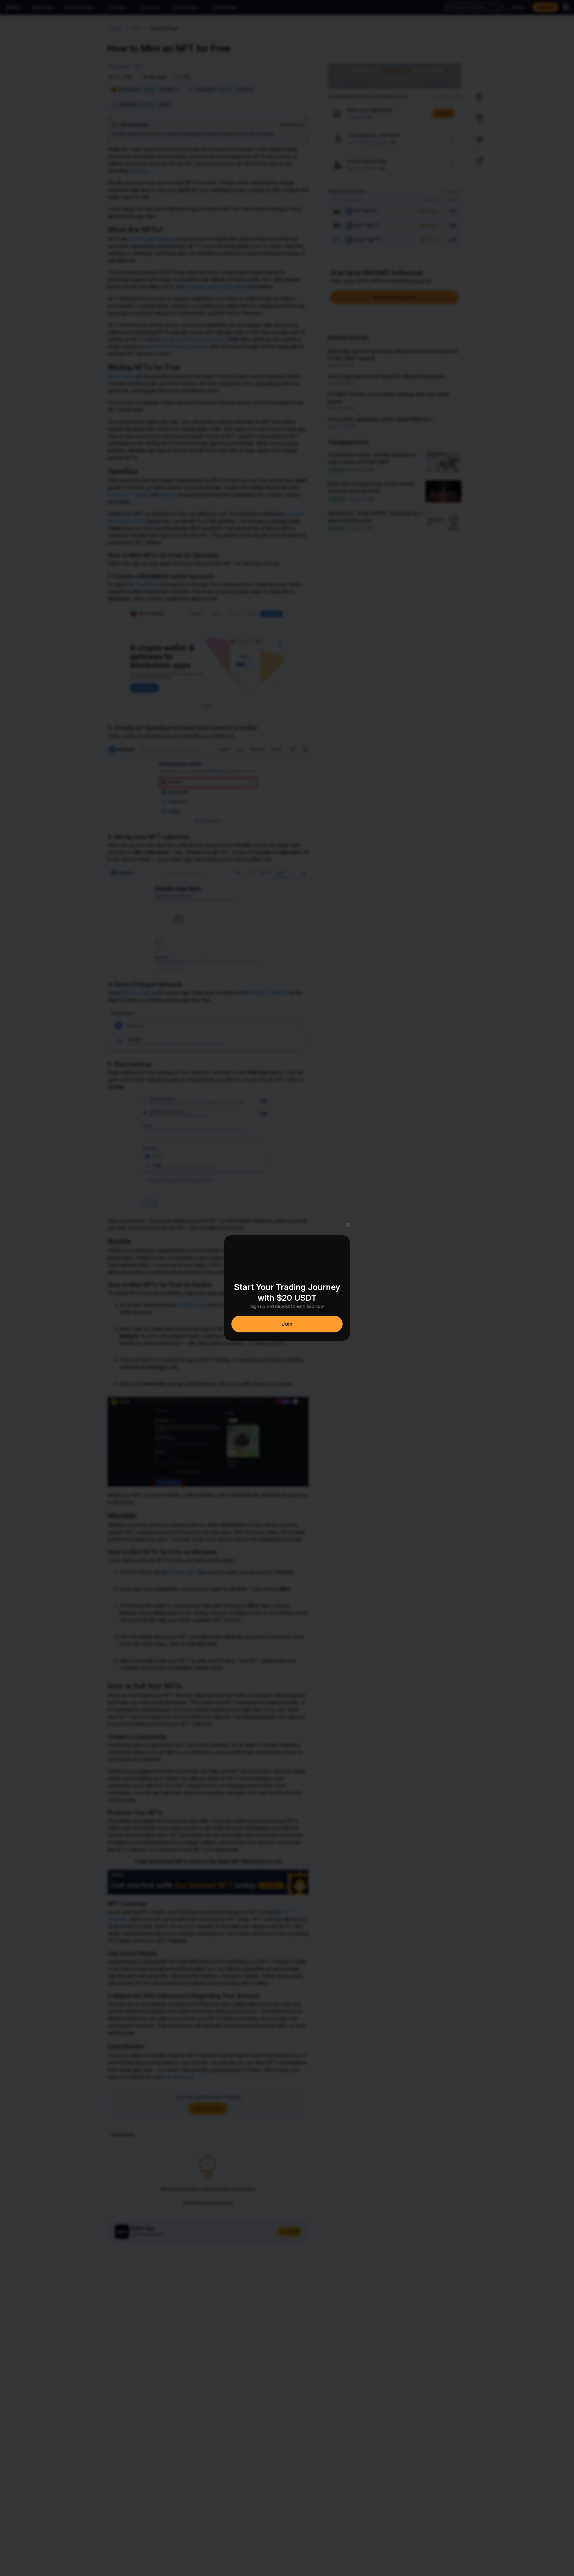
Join (287, 1324)
